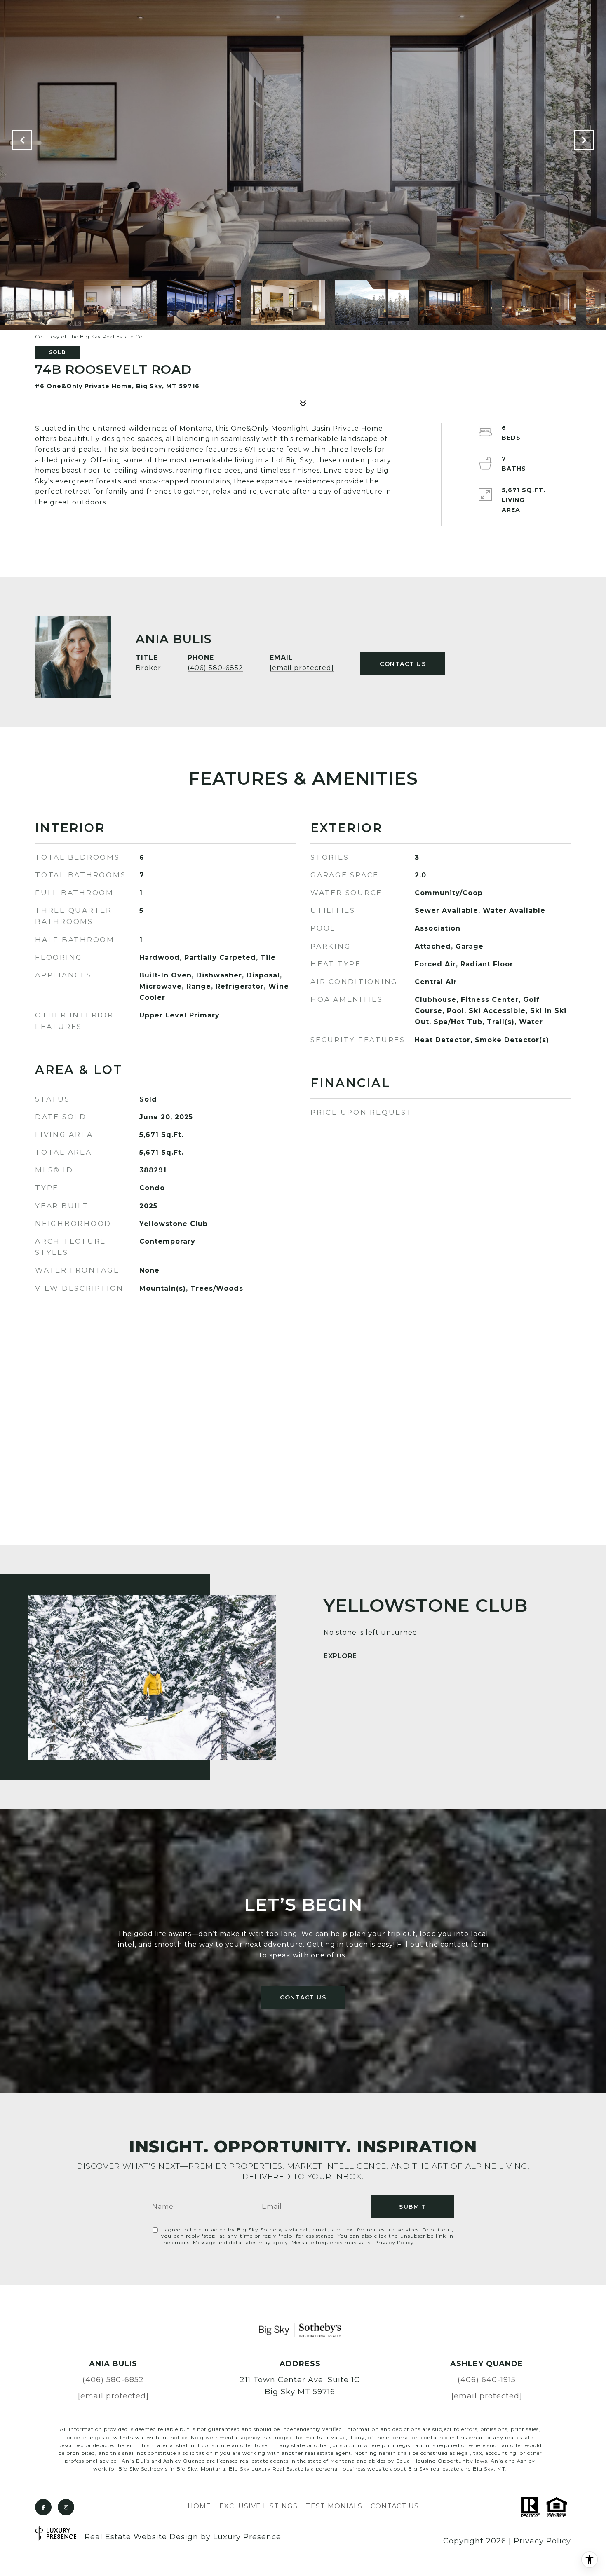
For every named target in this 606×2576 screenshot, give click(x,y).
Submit (413, 2207)
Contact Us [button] (303, 1997)
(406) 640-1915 (487, 2380)
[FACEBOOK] (43, 2507)
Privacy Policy (394, 2242)
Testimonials (334, 2506)
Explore (340, 1656)
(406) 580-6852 (215, 668)
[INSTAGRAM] (66, 2507)
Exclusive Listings (258, 2506)
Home (199, 2506)
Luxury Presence (247, 2537)
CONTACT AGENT (403, 664)
